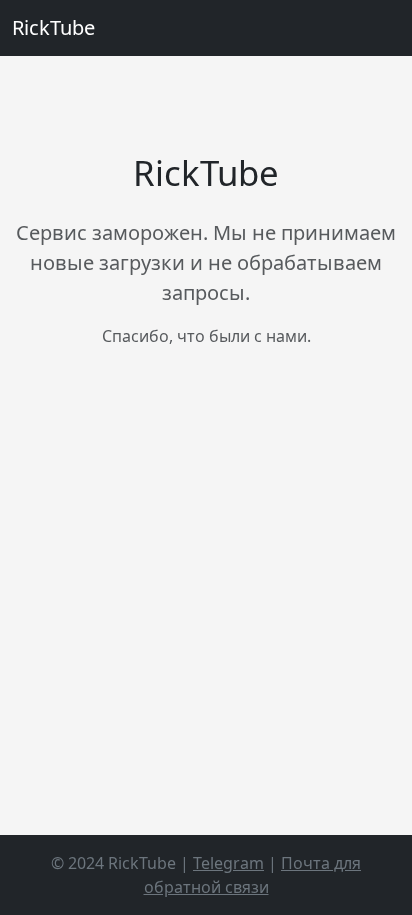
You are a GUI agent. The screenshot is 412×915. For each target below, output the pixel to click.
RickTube (53, 27)
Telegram (228, 863)
